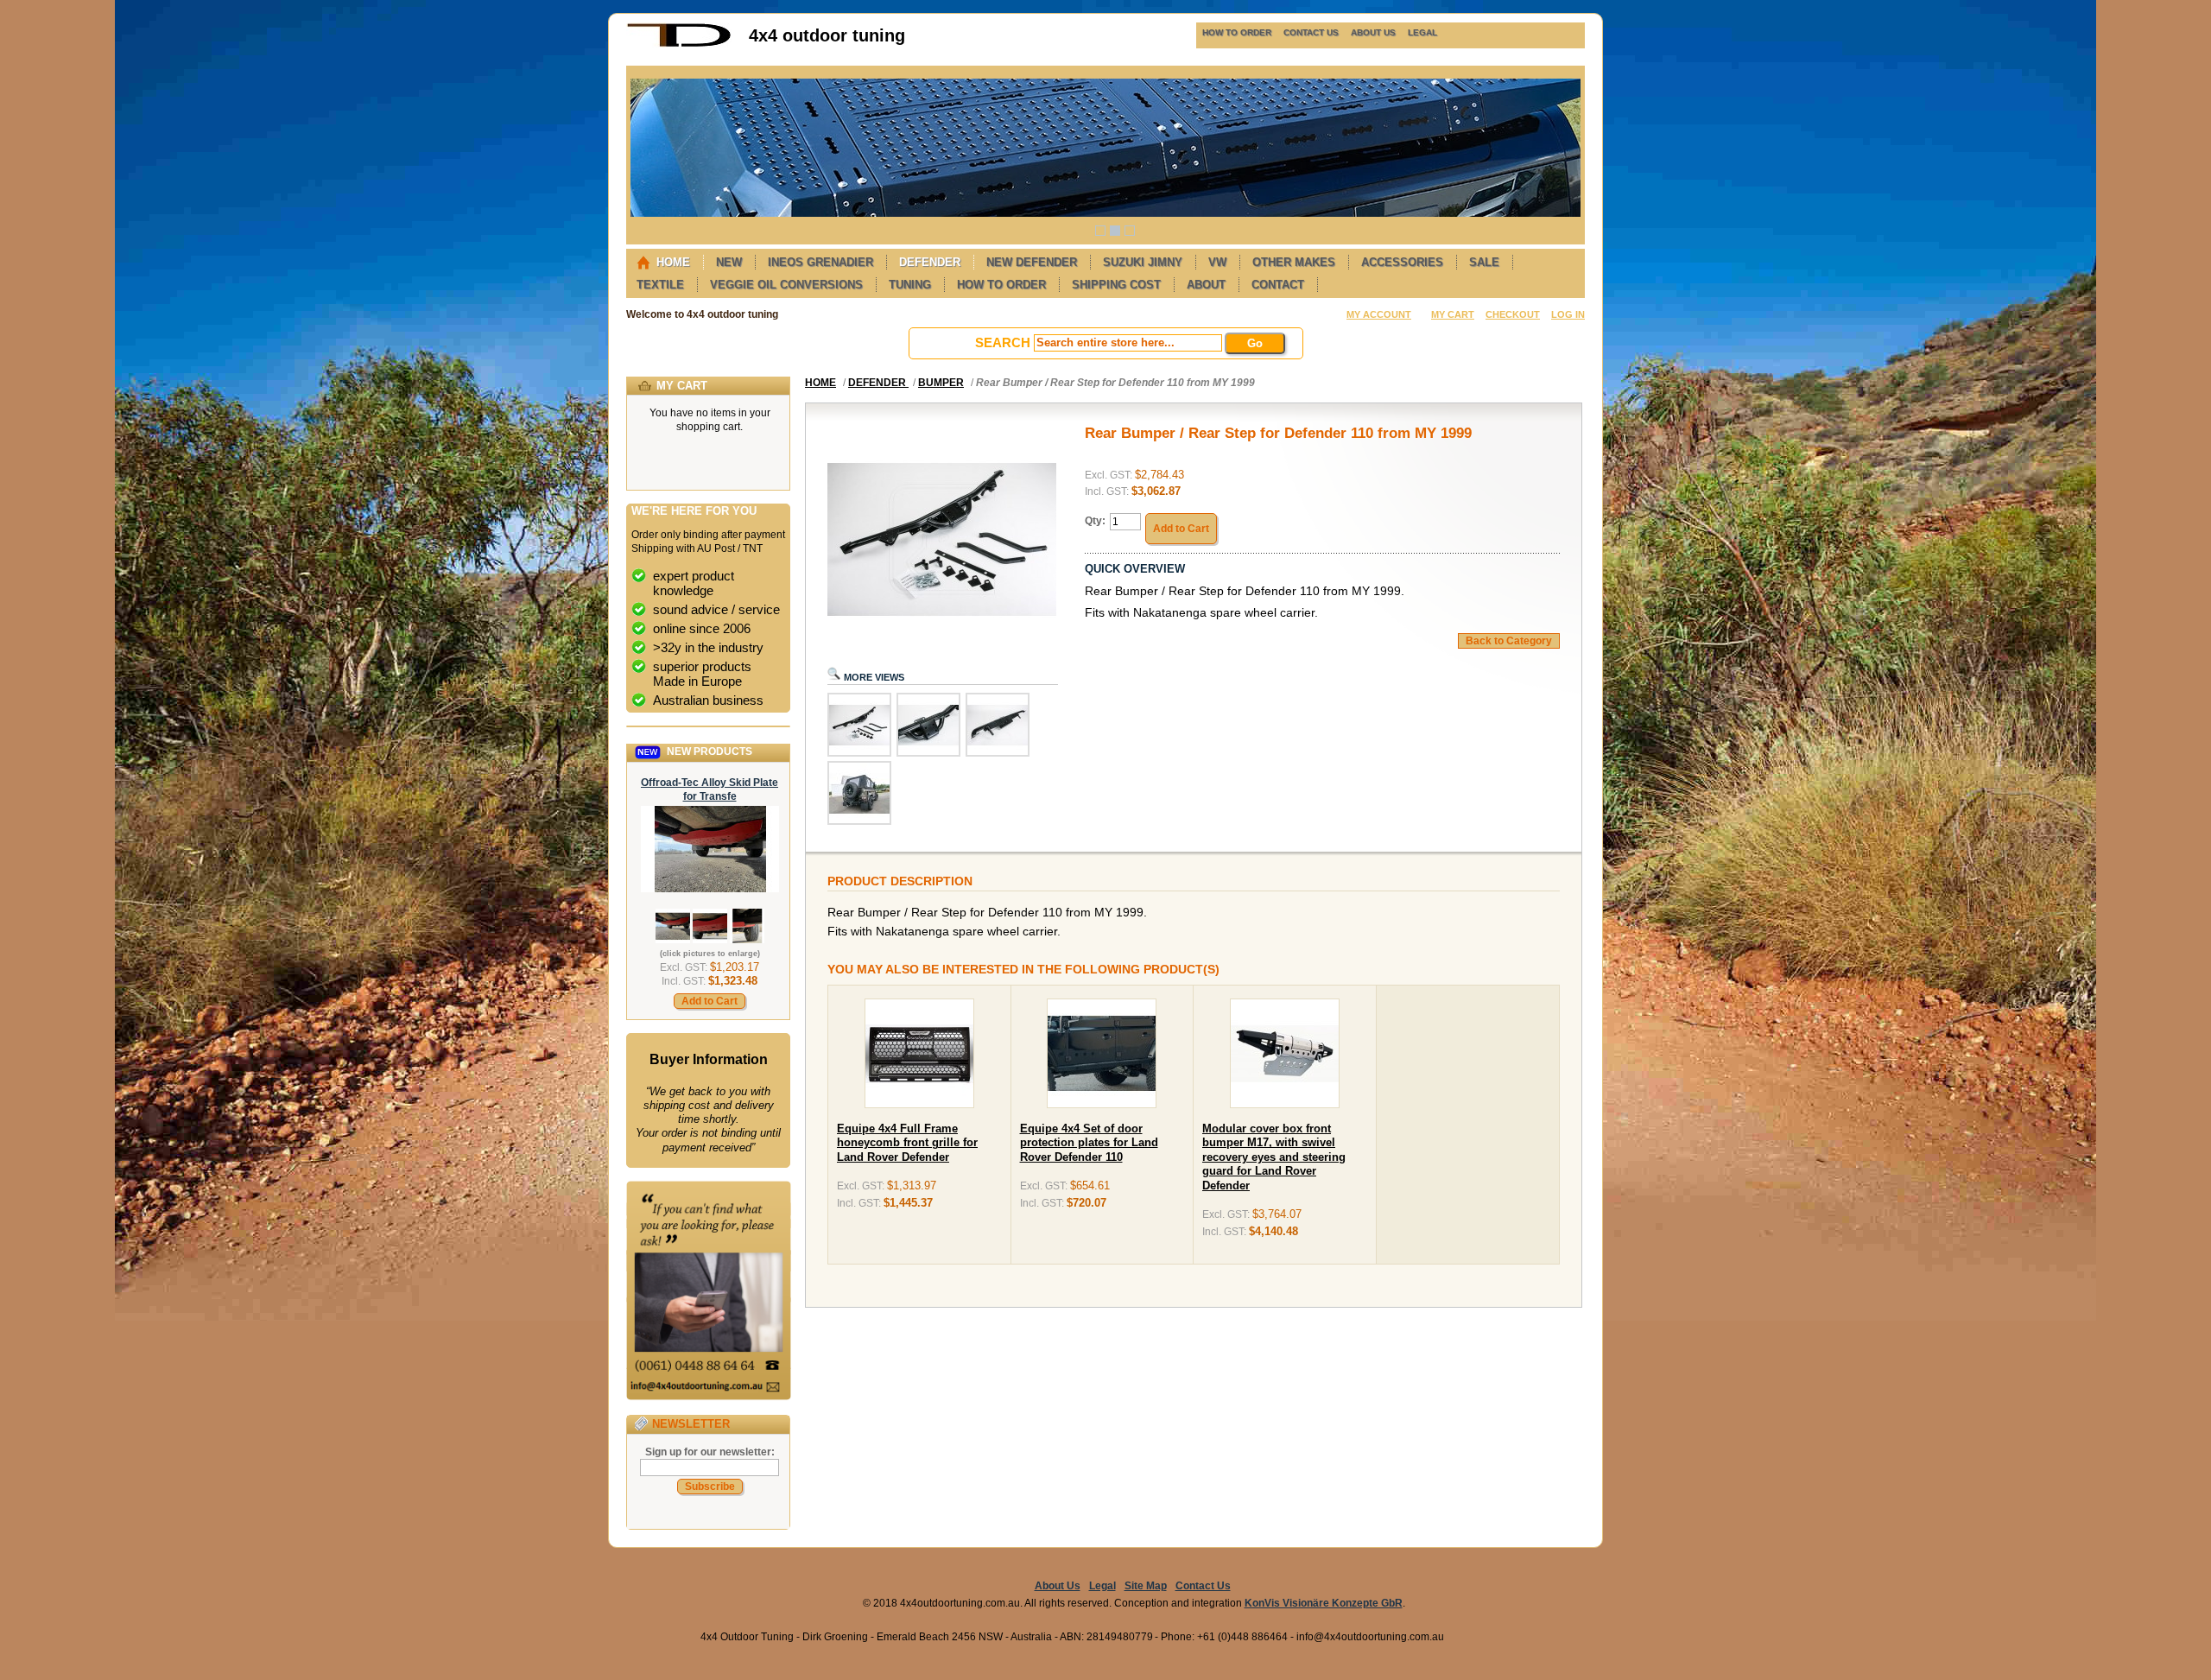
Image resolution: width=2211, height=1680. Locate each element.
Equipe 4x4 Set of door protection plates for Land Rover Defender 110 (1089, 1143)
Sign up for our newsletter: (710, 1452)
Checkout (1513, 314)
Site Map (1146, 1586)
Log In (1568, 314)
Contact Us (1203, 1586)
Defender (878, 383)
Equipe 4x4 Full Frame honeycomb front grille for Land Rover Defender (907, 1143)
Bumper (941, 383)
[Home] (679, 44)
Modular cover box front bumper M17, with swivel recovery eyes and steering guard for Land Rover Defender (1274, 1157)
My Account (1379, 314)
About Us (1058, 1586)
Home (820, 383)
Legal (1102, 1586)
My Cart (1453, 314)
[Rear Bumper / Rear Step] (859, 753)
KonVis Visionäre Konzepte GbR (1324, 1603)
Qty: (1095, 521)
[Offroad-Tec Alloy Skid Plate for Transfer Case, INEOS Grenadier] (710, 889)
